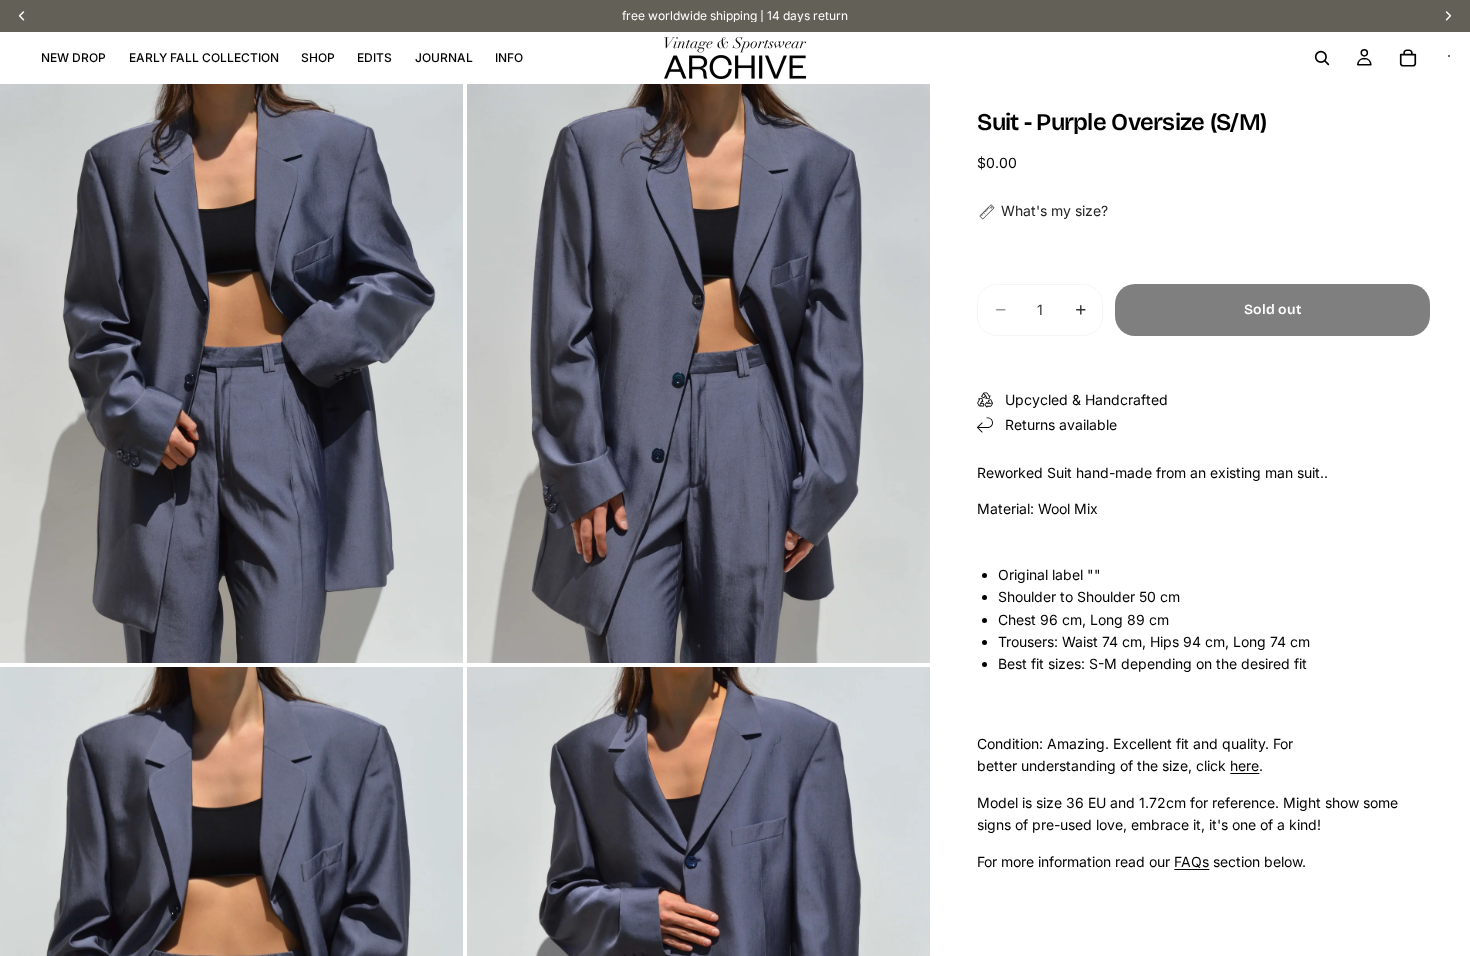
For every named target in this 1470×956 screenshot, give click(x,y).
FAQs (1191, 861)
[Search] (1322, 58)
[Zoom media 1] (231, 373)
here (1244, 765)
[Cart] (1408, 58)
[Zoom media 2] (698, 373)
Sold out (1272, 309)
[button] (1042, 211)
